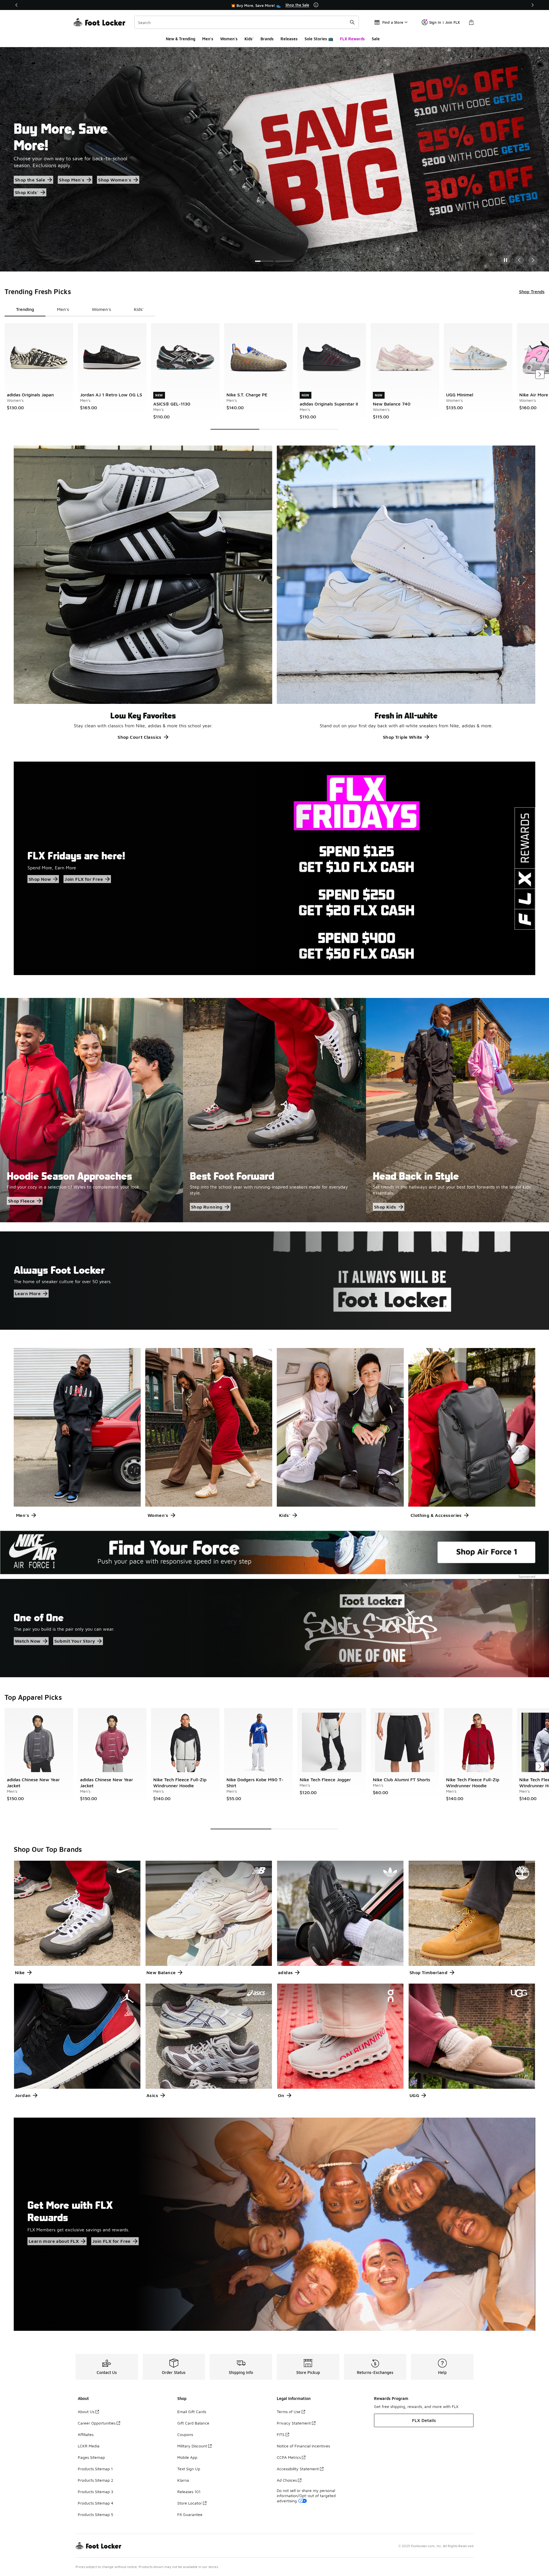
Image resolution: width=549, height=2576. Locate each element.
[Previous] (17, 5)
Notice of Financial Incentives (303, 2446)
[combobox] (247, 22)
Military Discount (192, 2446)
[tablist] (80, 309)
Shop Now (40, 879)
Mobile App (187, 2457)
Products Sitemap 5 (96, 2514)
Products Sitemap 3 (96, 2492)
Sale (376, 39)
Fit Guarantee (190, 2514)
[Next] (532, 5)
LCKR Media (89, 2446)
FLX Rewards (352, 39)
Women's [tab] (101, 309)
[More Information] (316, 5)
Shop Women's (31, 184)
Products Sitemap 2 (96, 2480)
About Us (86, 2412)
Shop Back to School (37, 172)
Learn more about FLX (54, 2241)
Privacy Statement (294, 2423)
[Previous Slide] (519, 260)
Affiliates (86, 2434)
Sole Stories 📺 (319, 39)
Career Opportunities (97, 2423)
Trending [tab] (25, 309)
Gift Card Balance (193, 2423)
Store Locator (190, 2503)
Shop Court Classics (140, 737)
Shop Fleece (21, 1201)
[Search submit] (352, 22)
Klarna (183, 2480)
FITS (281, 2434)
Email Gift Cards (192, 2412)
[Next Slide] (533, 260)
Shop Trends (532, 291)
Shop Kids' (73, 184)
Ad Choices (287, 2480)
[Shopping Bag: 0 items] (471, 22)
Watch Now (28, 1641)
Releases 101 (189, 2492)
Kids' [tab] (139, 309)
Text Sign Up (189, 2469)
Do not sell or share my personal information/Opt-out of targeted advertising (306, 2496)
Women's (229, 39)
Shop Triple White (403, 737)
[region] (274, 5)
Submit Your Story (75, 1641)
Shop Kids (385, 1207)
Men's (208, 39)
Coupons (185, 2434)
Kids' (249, 39)
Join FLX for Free (84, 879)
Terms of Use (289, 2412)
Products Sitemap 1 (95, 2469)
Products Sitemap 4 (96, 2503)
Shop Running (207, 1207)
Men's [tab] (63, 309)
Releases (289, 39)
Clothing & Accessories (436, 1515)
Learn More (28, 1294)
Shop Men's (86, 172)
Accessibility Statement (298, 2469)
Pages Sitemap (91, 2457)
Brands (267, 39)
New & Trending (181, 39)
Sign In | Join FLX (444, 22)
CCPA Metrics (289, 2457)
